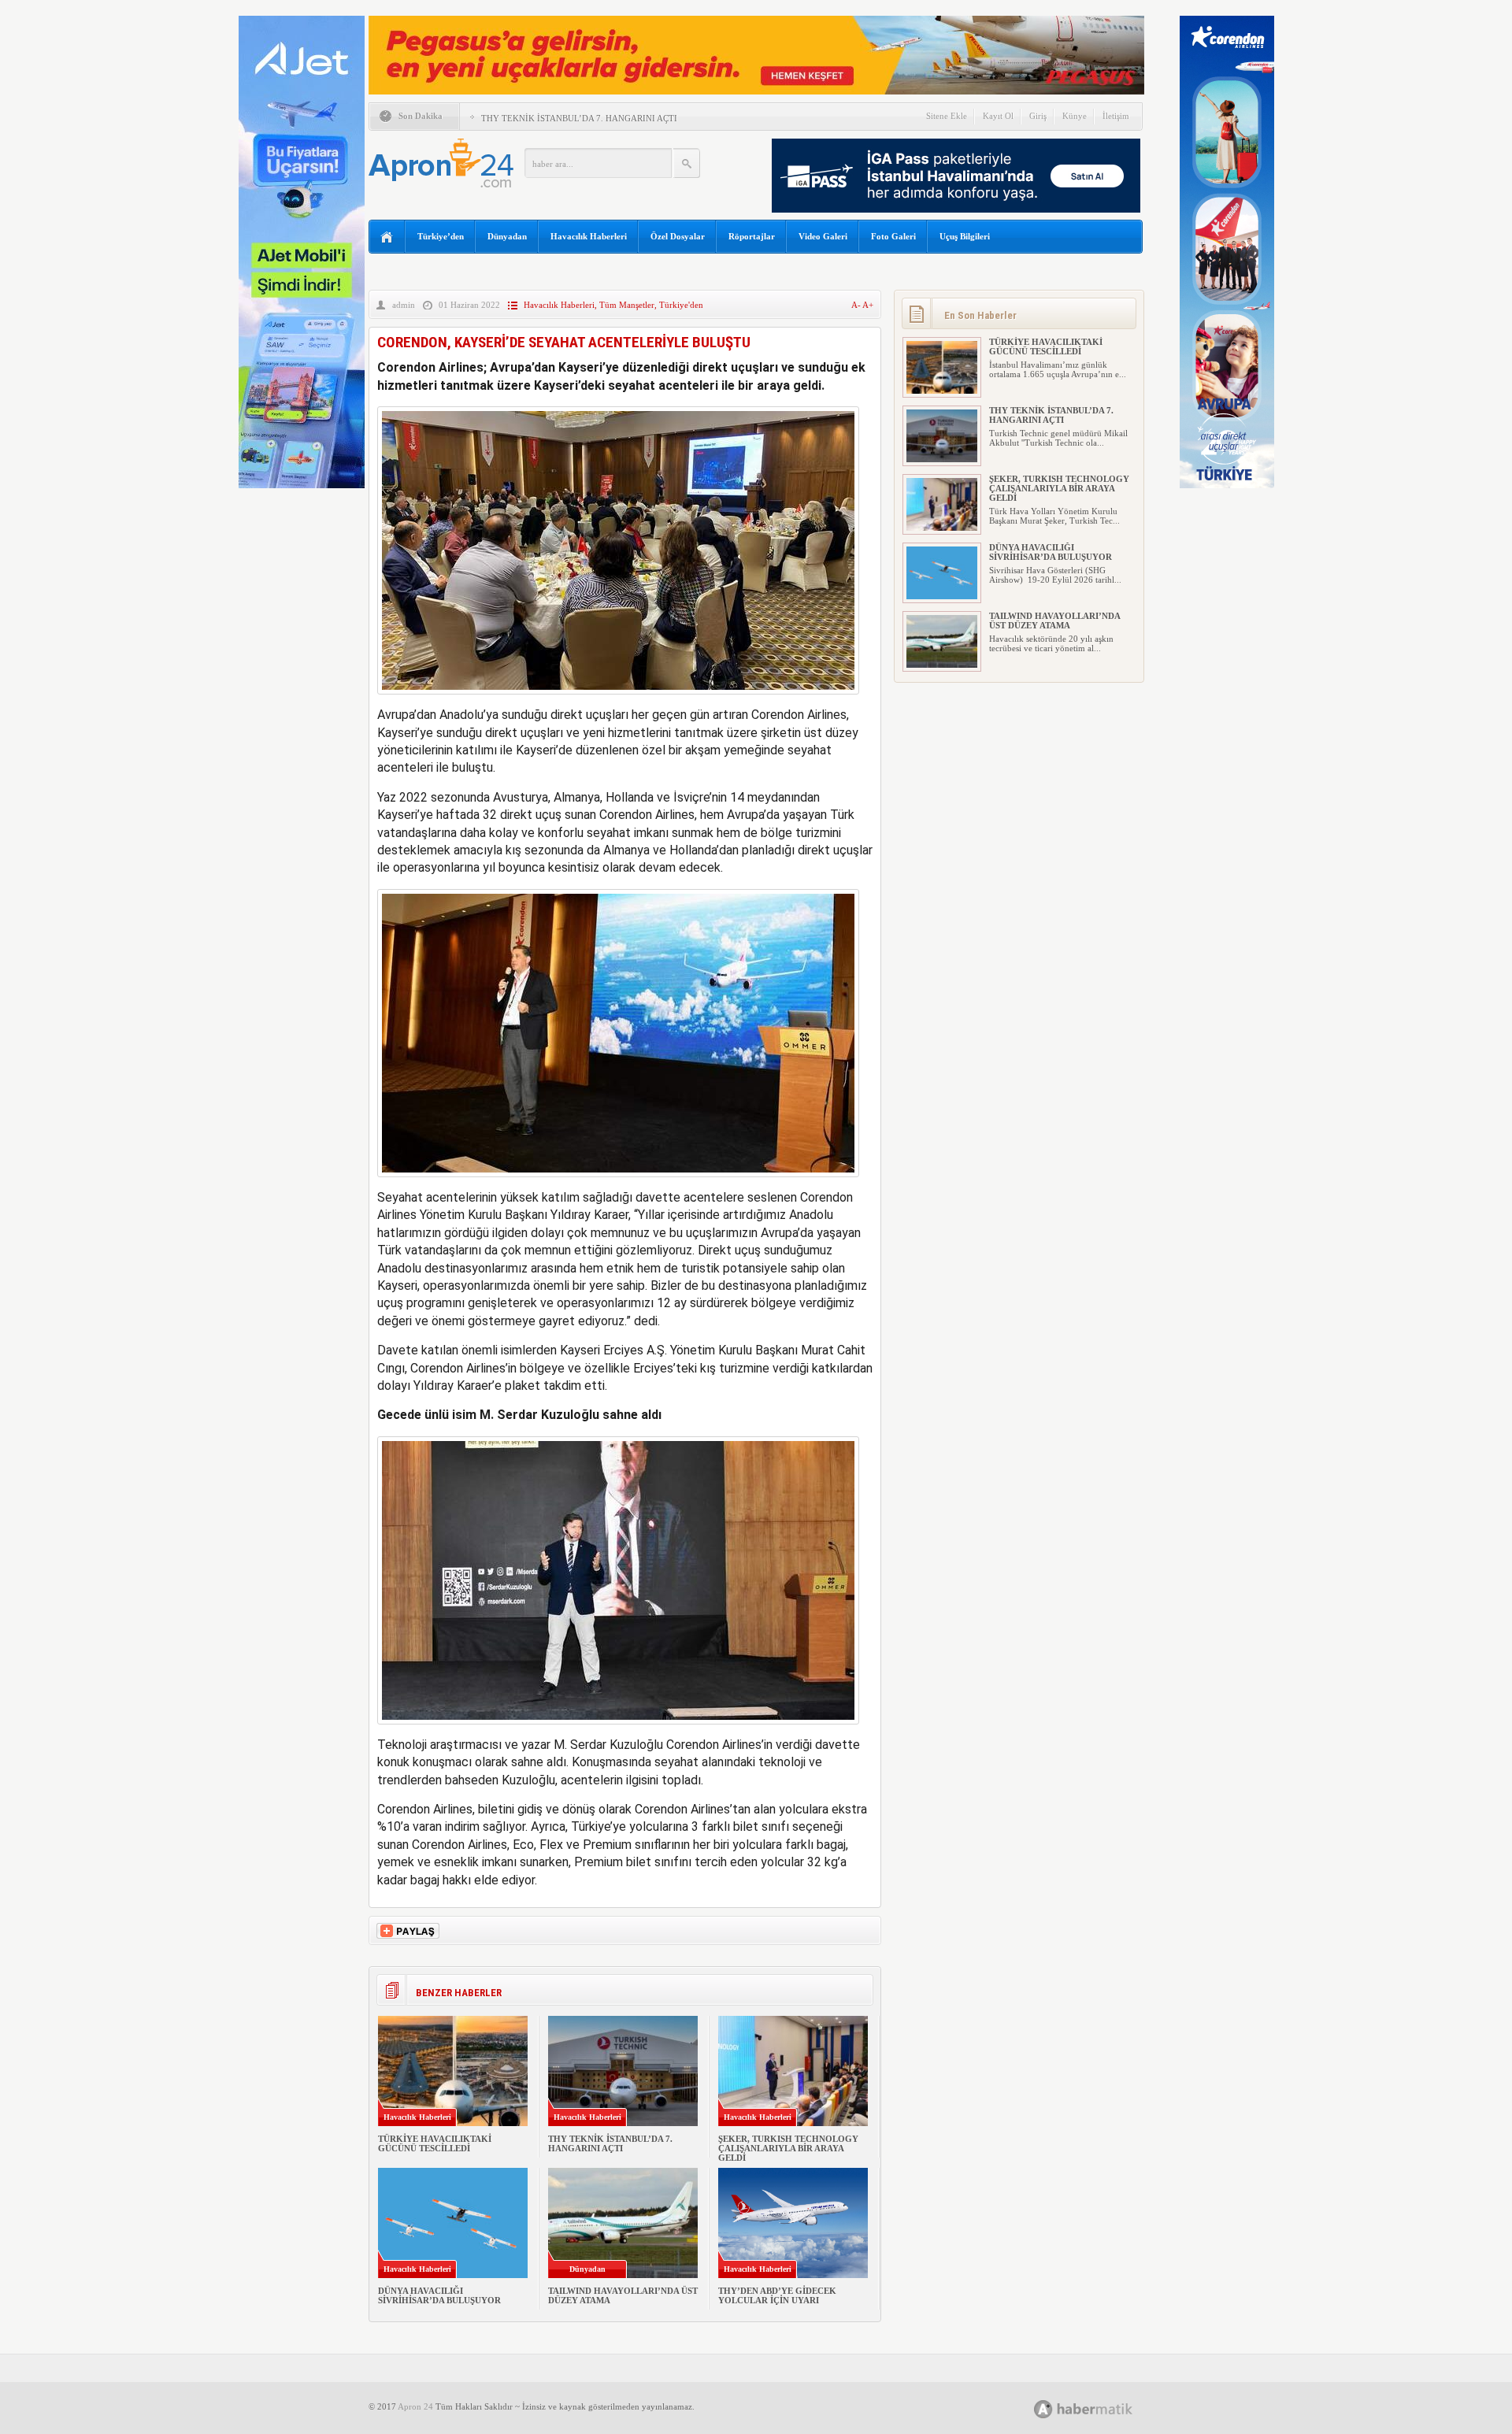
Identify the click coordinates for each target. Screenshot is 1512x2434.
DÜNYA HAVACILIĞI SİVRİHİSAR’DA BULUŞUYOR (439, 2295)
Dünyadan (507, 236)
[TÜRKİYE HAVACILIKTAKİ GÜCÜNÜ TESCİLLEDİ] (942, 391)
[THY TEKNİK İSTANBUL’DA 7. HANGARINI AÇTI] (942, 459)
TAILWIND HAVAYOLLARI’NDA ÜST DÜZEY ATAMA (1054, 621)
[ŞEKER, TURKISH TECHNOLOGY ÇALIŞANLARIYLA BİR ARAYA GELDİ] (942, 528)
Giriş (1038, 116)
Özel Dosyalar (678, 236)
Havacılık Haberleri (589, 236)
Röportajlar (752, 236)
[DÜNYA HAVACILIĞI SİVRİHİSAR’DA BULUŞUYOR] (942, 596)
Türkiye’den (441, 236)
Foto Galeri (893, 236)
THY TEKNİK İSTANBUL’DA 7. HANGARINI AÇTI (579, 118)
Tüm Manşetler (627, 305)
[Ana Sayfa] (387, 237)
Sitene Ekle (947, 116)
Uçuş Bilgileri (965, 236)
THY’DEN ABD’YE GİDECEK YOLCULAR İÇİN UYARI (777, 2295)
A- (857, 305)
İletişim (1116, 116)
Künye (1075, 116)
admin (404, 305)
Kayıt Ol (998, 116)
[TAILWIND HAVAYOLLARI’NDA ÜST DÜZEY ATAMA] (942, 665)
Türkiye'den (681, 305)
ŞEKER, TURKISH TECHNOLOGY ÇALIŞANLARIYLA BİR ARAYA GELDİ (788, 2148)
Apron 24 (415, 2406)
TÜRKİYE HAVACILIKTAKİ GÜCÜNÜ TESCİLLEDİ (435, 2143)
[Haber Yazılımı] (1101, 2408)
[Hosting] (1043, 2409)
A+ (868, 305)
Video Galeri (823, 236)
